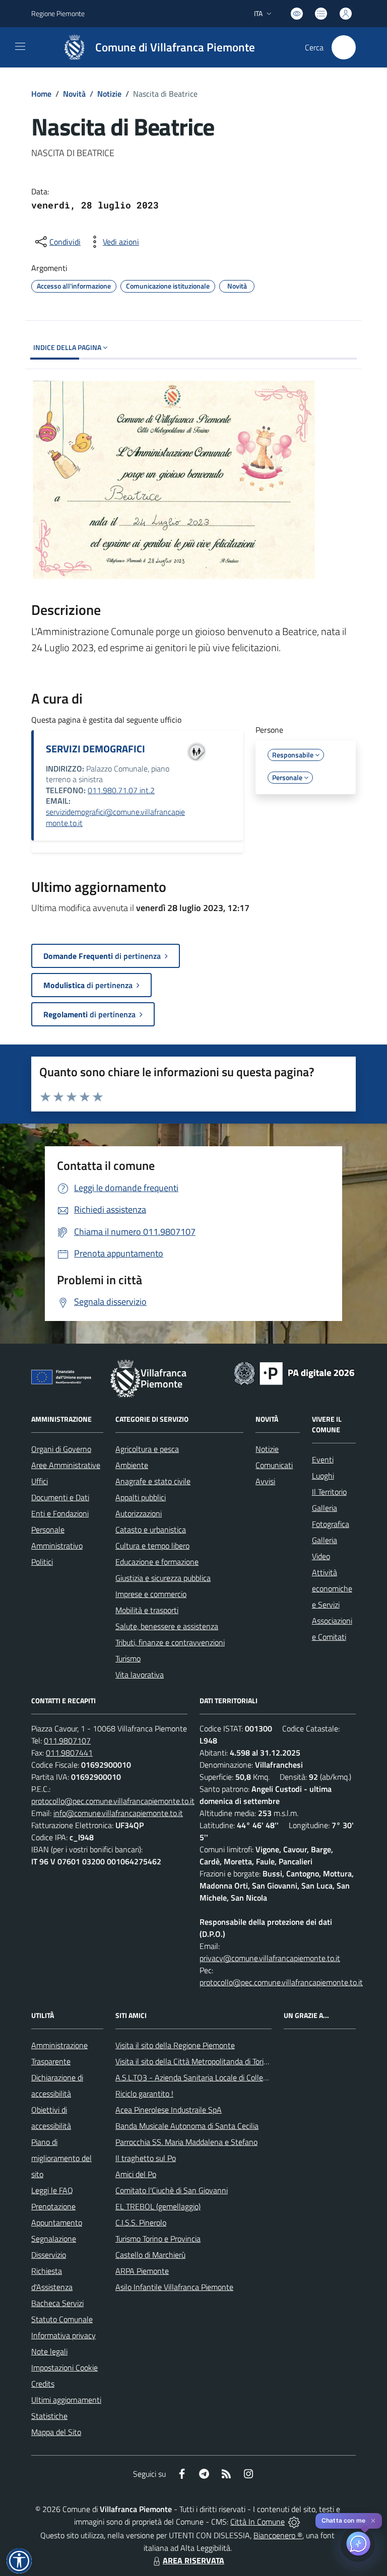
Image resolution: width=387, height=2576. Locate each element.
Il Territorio (329, 1492)
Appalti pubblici (141, 1497)
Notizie (109, 94)
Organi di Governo (61, 1449)
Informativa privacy (63, 2335)
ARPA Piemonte (142, 2271)
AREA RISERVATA (193, 2560)
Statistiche (49, 2416)
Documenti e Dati (60, 1497)
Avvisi (265, 1481)
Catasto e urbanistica (151, 1529)
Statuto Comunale (62, 2319)
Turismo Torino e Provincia (158, 2239)
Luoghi (323, 1476)
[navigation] (20, 46)
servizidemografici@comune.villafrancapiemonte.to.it (115, 817)
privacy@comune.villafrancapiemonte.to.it (270, 1958)
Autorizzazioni (139, 1513)
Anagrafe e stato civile (153, 1481)
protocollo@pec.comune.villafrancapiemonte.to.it (113, 1801)
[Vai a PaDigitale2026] (294, 1372)
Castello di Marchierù (150, 2255)
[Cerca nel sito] (344, 47)
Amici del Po (136, 2174)
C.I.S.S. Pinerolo (141, 2222)
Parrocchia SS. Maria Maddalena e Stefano (186, 2142)
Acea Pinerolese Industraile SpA (169, 2110)
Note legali (49, 2351)
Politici (42, 1562)
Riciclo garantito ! (144, 2094)
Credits (43, 2384)
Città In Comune (257, 2522)
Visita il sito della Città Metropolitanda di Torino (194, 2061)
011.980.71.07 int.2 (121, 790)
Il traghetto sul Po (146, 2158)
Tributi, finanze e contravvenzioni (170, 1642)
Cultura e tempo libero (152, 1546)
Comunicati (274, 1465)
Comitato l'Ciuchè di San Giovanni (172, 2190)
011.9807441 (69, 1753)
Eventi (323, 1459)
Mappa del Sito (56, 2432)
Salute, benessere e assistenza (167, 1626)
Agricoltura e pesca (147, 1449)
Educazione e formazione (157, 1562)
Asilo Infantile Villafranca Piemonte (174, 2287)
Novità (74, 94)
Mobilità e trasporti (147, 1610)
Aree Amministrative (66, 1465)
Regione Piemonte (58, 13)
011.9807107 (67, 1740)
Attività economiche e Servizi (332, 1588)
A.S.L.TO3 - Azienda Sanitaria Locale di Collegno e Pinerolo (213, 2077)
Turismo (128, 1658)
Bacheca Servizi (57, 2303)
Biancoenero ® (278, 2535)
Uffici (40, 1481)
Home (41, 94)
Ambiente (132, 1465)
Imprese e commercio (151, 1594)
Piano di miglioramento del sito (61, 2158)
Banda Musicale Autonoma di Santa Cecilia (187, 2126)
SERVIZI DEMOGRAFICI (95, 749)
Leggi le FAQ (52, 2190)
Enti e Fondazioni (60, 1513)
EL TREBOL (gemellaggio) (158, 2206)
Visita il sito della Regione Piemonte (175, 2045)
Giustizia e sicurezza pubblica (163, 1578)
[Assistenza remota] (294, 2522)
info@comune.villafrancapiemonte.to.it (118, 1813)
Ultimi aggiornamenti (66, 2400)
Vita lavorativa (140, 1675)
